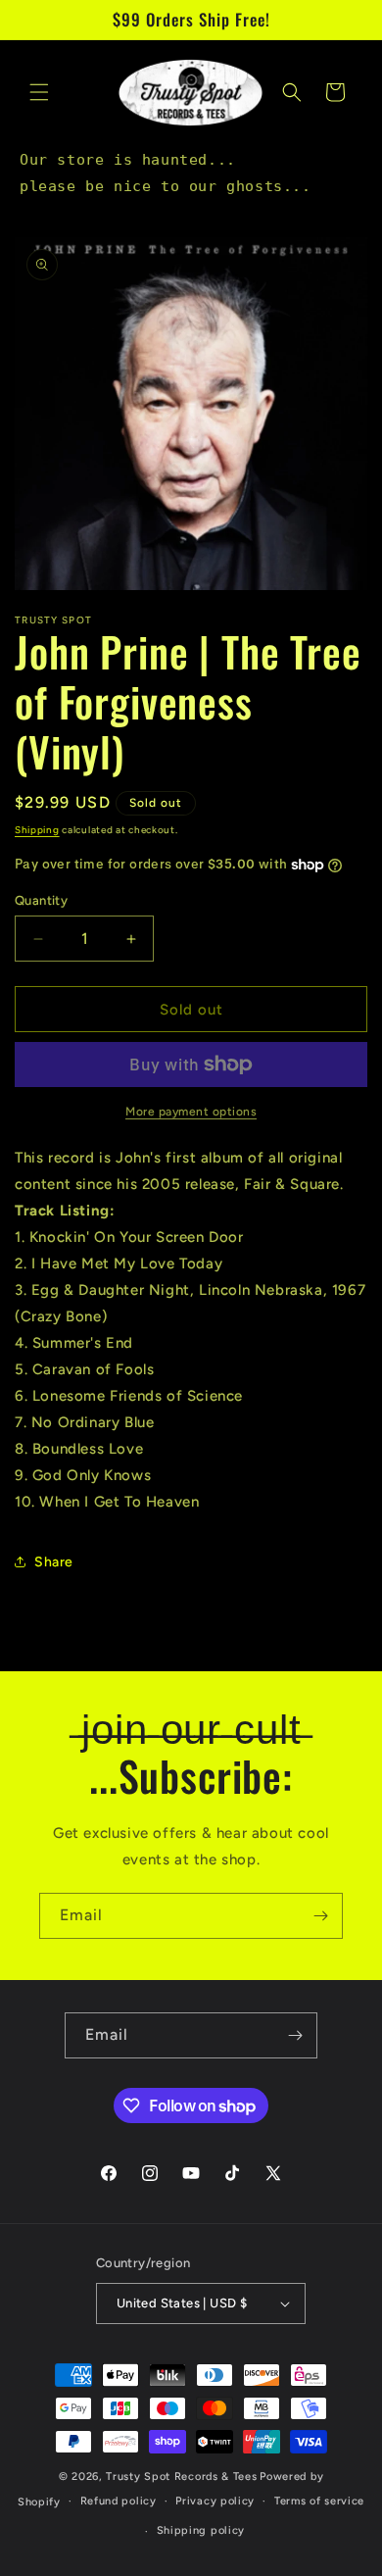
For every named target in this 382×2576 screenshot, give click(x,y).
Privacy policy (215, 2501)
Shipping (37, 830)
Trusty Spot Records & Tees (181, 2477)
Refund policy (119, 2501)
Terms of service (319, 2501)
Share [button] (54, 1562)
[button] (39, 92)
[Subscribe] (320, 1916)
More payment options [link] (191, 1112)
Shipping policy (201, 2530)
